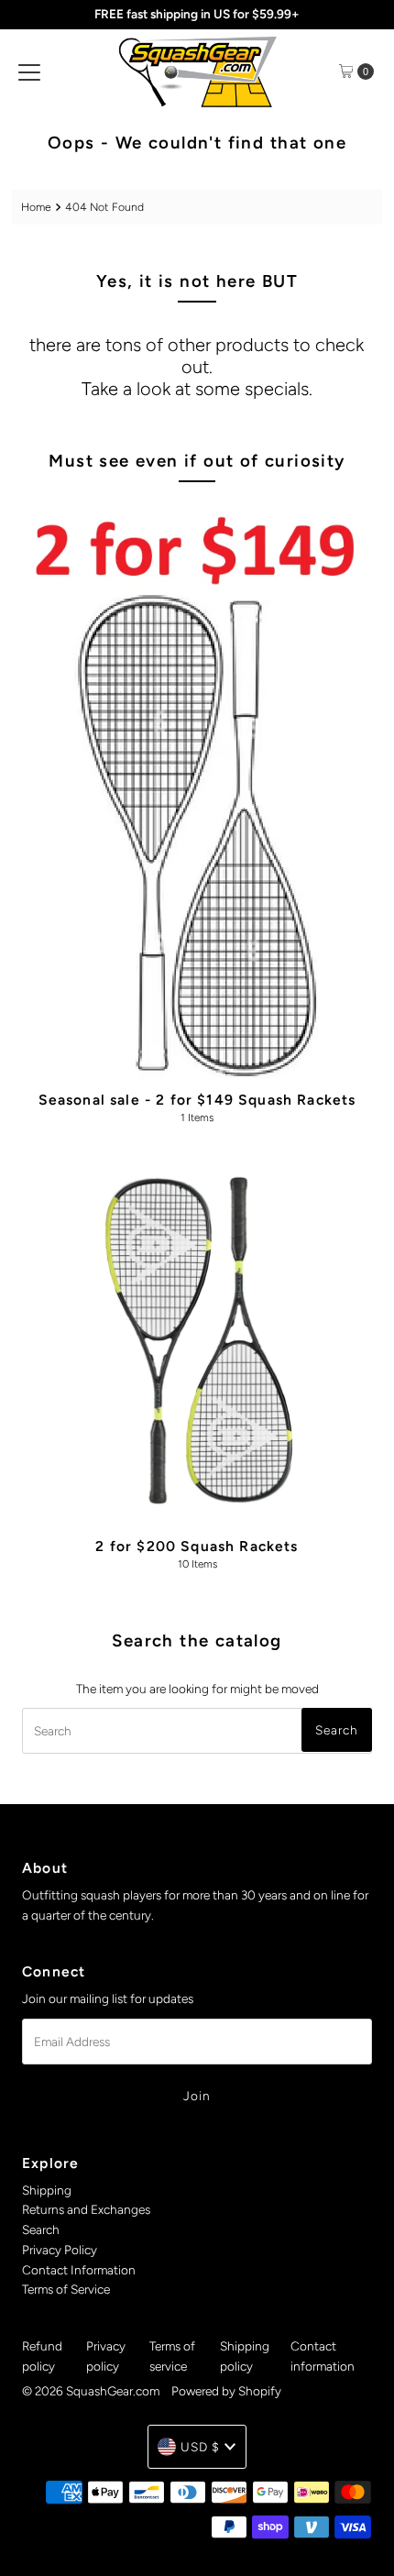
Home (36, 207)
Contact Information (79, 2270)
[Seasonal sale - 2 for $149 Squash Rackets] (197, 789)
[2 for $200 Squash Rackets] (197, 1344)
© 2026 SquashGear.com (91, 2391)
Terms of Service (66, 2289)
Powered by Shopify (226, 2391)
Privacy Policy (60, 2250)
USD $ (200, 2447)
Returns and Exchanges (86, 2209)
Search (41, 2229)
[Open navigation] (29, 72)
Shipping (47, 2190)
